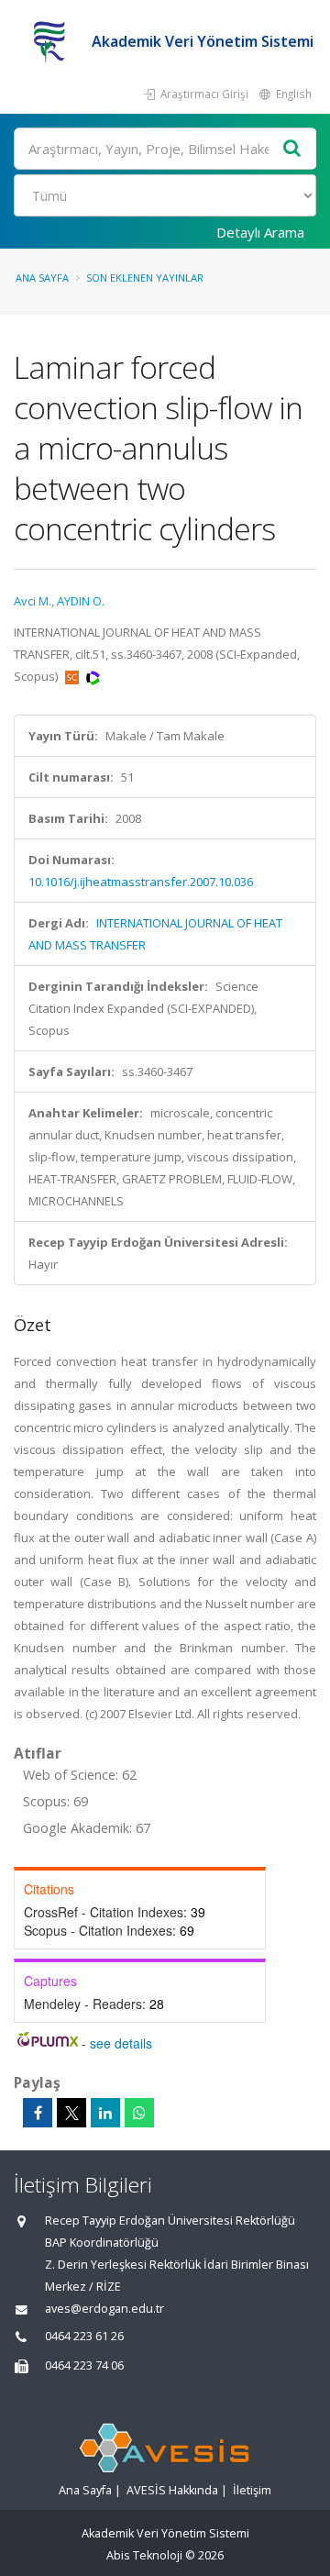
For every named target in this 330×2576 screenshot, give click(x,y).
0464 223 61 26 (84, 2336)
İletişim (252, 2490)
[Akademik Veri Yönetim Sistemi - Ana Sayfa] (53, 41)
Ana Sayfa (42, 278)
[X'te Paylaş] (71, 2113)
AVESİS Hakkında (172, 2490)
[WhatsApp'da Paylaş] (139, 2113)
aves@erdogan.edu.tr (104, 2309)
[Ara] (292, 149)
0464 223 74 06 (84, 2365)
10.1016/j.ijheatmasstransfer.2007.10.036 (141, 882)
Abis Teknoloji (144, 2555)
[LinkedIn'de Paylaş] (105, 2113)
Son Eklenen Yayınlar (145, 278)
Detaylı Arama (260, 232)
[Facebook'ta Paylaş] (38, 2113)
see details (121, 2043)
